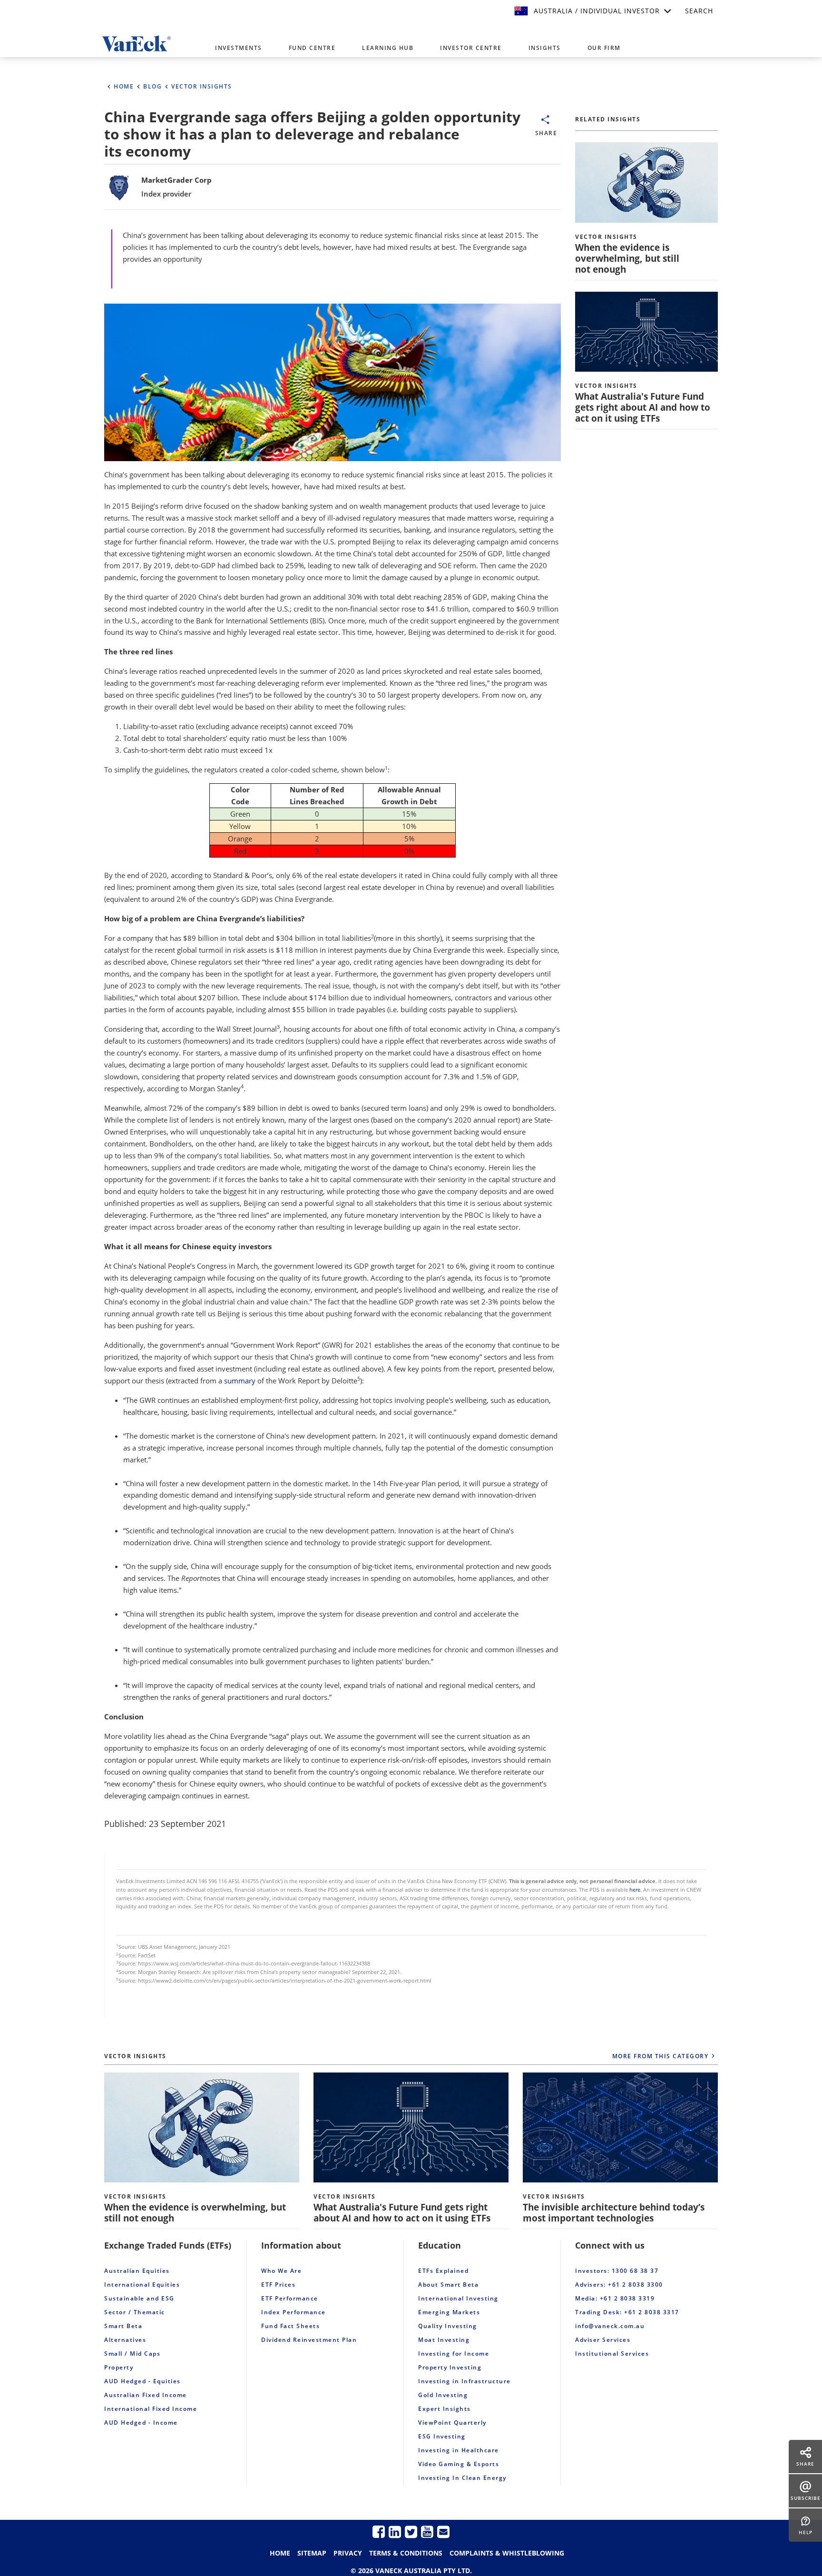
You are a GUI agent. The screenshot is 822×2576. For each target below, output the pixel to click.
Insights (545, 48)
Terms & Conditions (406, 2553)
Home (280, 2553)
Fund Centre (312, 48)
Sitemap (312, 2553)
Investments (239, 48)
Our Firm (604, 48)
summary (240, 1381)
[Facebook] (379, 2532)
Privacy (348, 2553)
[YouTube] (427, 2532)
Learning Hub (388, 48)
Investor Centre (471, 48)
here (635, 1890)
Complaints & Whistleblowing (507, 2553)
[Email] (443, 2532)
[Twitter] (411, 2532)
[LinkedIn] (395, 2532)
